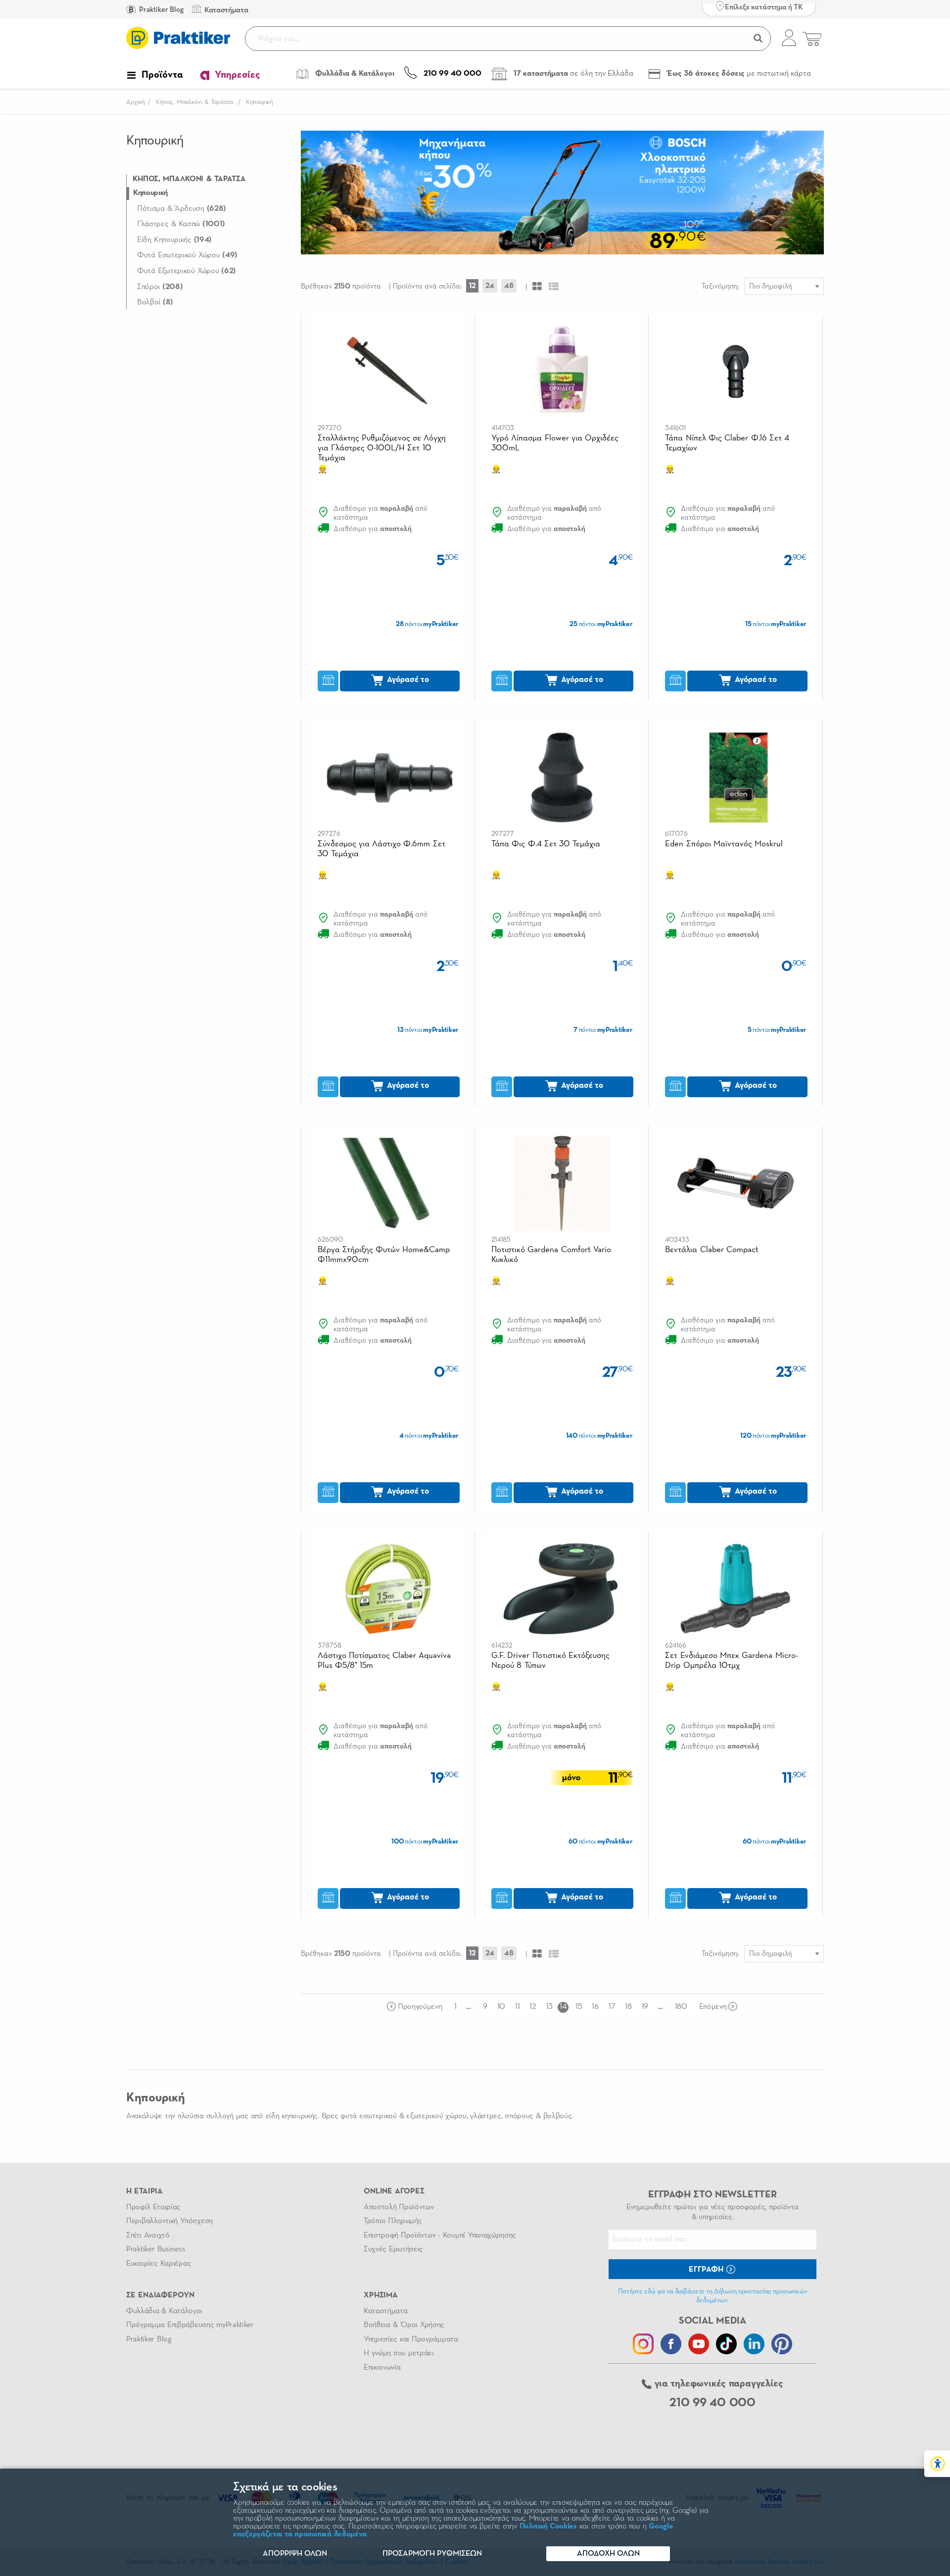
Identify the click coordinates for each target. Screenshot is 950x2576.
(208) (160, 287)
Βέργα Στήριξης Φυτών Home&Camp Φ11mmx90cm (384, 1255)
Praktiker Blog (161, 10)
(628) (182, 209)
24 (490, 286)
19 (645, 2007)
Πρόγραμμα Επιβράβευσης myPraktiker (190, 2325)
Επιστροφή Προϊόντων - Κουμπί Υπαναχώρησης (440, 2236)
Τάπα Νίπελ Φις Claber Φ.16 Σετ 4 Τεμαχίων (727, 443)
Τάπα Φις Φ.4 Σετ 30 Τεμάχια (546, 844)
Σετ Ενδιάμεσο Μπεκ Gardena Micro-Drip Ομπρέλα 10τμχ (731, 1661)
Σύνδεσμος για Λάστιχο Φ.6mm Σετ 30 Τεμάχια (381, 849)
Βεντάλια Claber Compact (712, 1250)
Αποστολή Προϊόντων (399, 2207)
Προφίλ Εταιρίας (153, 2207)
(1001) (181, 224)
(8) (155, 302)
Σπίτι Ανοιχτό (148, 2236)
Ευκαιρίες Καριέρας (159, 2264)
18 (628, 2007)
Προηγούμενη (420, 2007)
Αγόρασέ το (407, 680)
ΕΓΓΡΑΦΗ (707, 2270)
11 (517, 2007)
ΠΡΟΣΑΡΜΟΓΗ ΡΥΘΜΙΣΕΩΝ (432, 2554)
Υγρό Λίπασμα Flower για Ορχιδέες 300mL (555, 443)
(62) (187, 271)
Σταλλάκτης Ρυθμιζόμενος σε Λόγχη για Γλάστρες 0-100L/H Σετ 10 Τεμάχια (382, 448)
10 (501, 2007)
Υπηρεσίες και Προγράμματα (411, 2339)
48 (509, 286)
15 (579, 2007)
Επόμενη (713, 2007)
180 (681, 2007)
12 (472, 286)
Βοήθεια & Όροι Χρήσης (404, 2325)
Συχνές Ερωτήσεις (393, 2249)
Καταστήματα (385, 2311)
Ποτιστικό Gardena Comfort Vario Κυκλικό (551, 1255)
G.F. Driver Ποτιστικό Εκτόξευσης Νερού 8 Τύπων (550, 1661)
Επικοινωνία (382, 2368)
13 (549, 2007)
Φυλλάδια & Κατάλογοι (164, 2311)
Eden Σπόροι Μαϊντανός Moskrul (724, 844)
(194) (174, 240)
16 (595, 2007)
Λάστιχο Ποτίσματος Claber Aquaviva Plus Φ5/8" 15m (384, 1661)
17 (612, 2007)
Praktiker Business (156, 2249)
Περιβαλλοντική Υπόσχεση (169, 2221)
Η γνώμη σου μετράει (399, 2353)
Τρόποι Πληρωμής (393, 2221)
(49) (187, 255)
